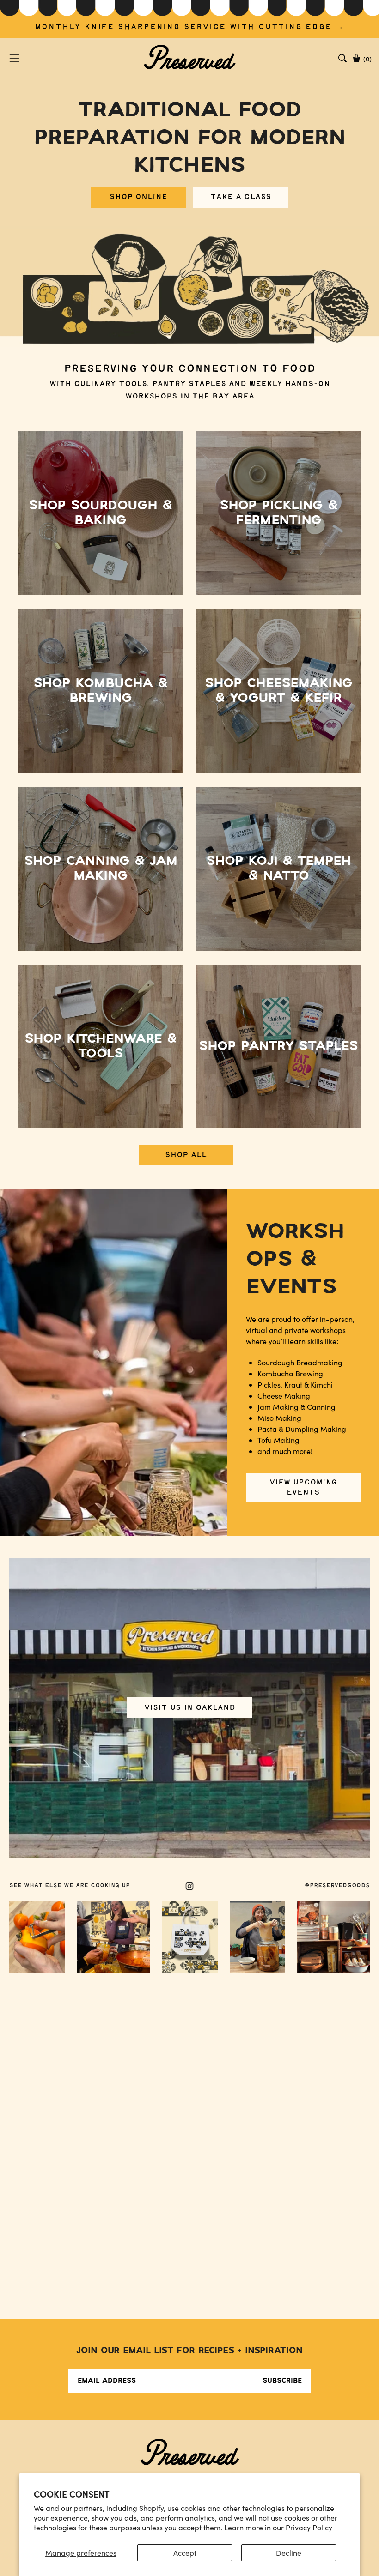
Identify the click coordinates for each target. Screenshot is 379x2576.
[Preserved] (189, 58)
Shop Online (138, 197)
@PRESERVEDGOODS (337, 1885)
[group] (189, 19)
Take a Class (241, 197)
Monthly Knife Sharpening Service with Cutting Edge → (190, 27)
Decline (289, 2553)
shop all (186, 1155)
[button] (342, 58)
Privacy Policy (309, 2527)
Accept (185, 2553)
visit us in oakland (190, 1708)
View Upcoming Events (303, 1487)
